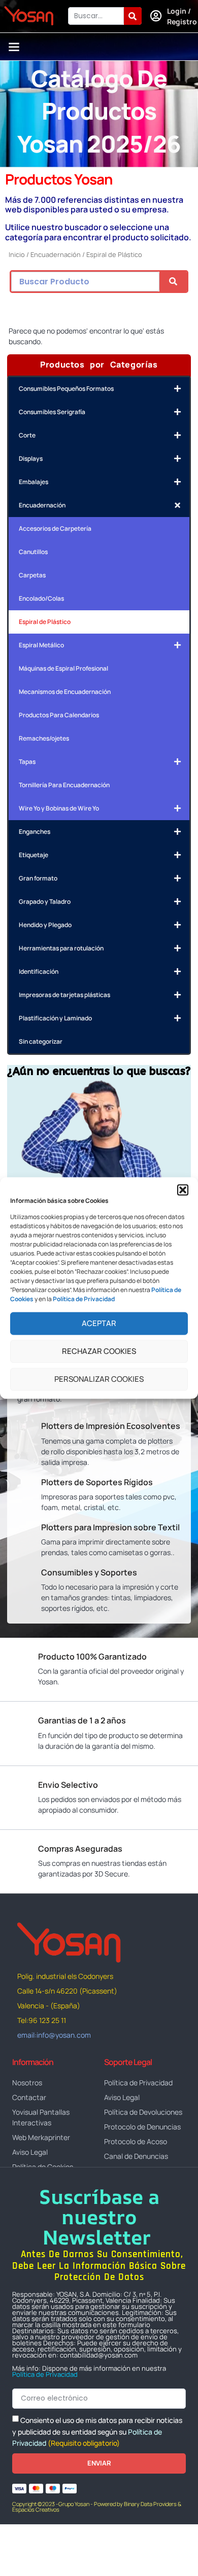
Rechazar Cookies (99, 1351)
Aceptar (99, 1323)
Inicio (17, 254)
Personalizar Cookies (99, 1379)
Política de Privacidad (45, 2374)
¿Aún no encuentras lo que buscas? (99, 1071)
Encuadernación (56, 254)
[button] (183, 1190)
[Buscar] (133, 16)
